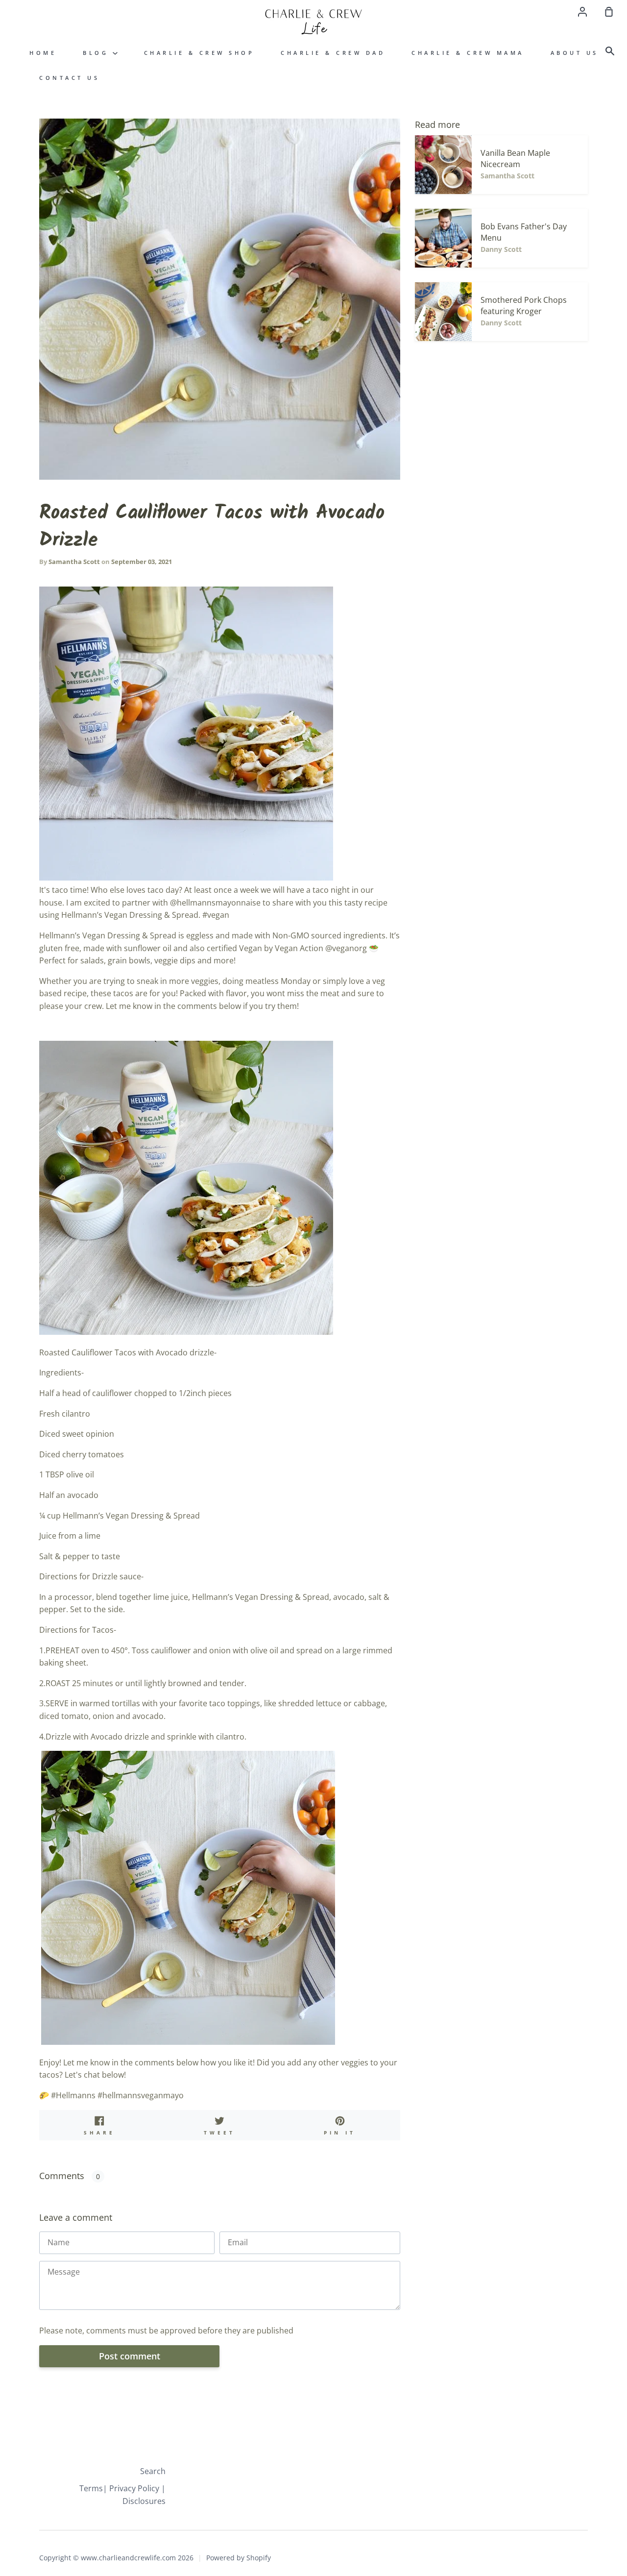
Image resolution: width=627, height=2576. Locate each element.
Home (43, 53)
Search (153, 2471)
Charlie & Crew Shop (199, 53)
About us (575, 53)
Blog (98, 53)
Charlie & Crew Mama (468, 53)
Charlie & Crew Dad (333, 53)
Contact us (69, 78)
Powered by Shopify (239, 2558)
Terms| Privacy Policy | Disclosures (122, 2495)
